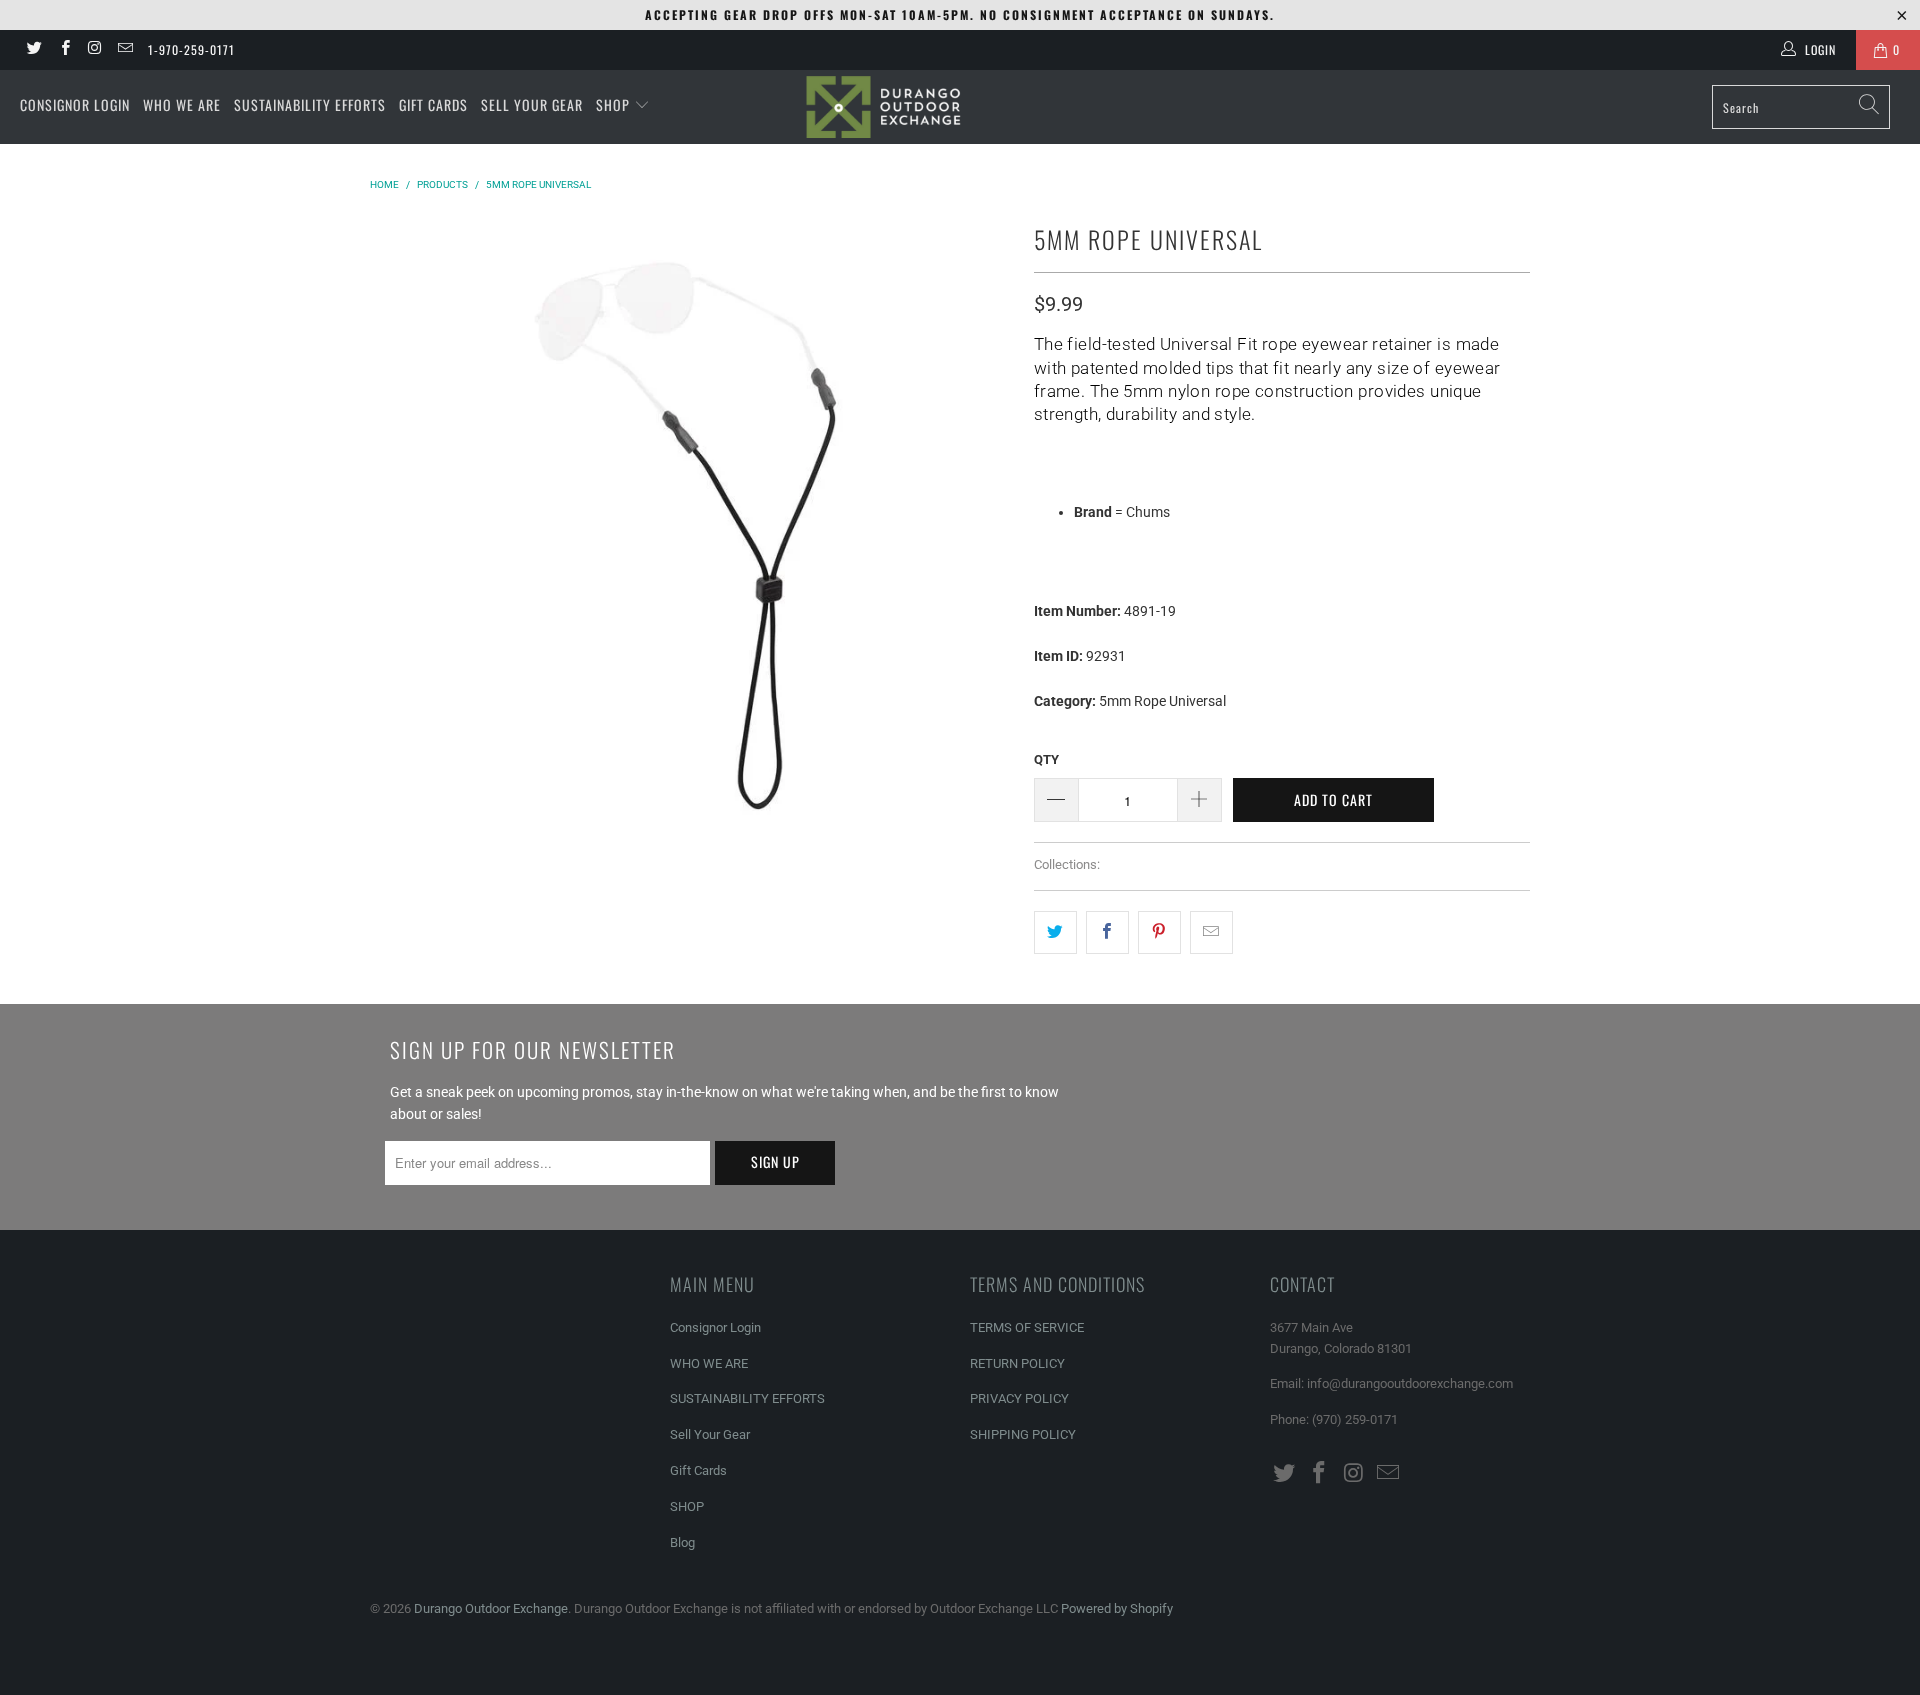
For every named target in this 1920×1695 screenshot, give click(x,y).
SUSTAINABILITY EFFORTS (310, 104)
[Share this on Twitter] (1055, 932)
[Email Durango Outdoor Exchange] (124, 50)
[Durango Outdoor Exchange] (959, 107)
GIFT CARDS (433, 104)
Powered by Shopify (1117, 1608)
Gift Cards (698, 1470)
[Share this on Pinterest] (1159, 932)
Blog (682, 1542)
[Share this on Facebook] (1107, 932)
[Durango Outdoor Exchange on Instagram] (94, 50)
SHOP (615, 104)
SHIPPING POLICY (1023, 1434)
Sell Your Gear (710, 1434)
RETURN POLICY (1017, 1363)
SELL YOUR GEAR (532, 104)
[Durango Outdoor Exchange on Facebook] (63, 50)
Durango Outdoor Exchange (491, 1608)
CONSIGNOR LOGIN (75, 104)
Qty (1046, 759)
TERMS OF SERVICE (1027, 1327)
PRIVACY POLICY (1019, 1398)
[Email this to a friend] (1211, 932)
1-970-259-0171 (191, 49)
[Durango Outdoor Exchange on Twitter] (33, 50)
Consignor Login (715, 1327)
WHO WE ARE (182, 104)
